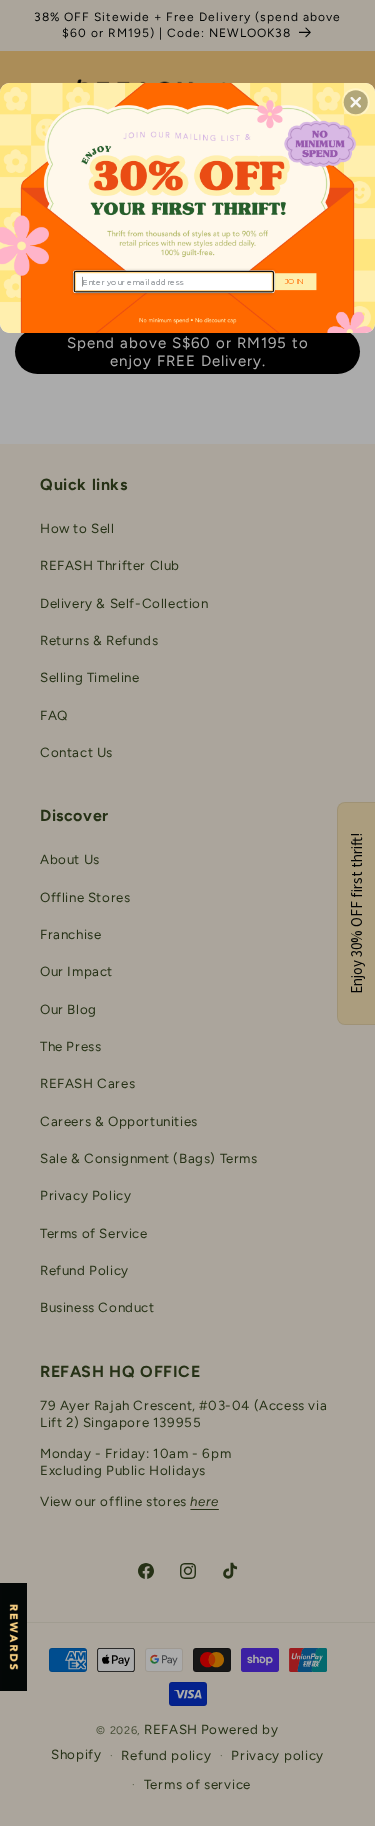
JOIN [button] (294, 281)
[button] (356, 102)
